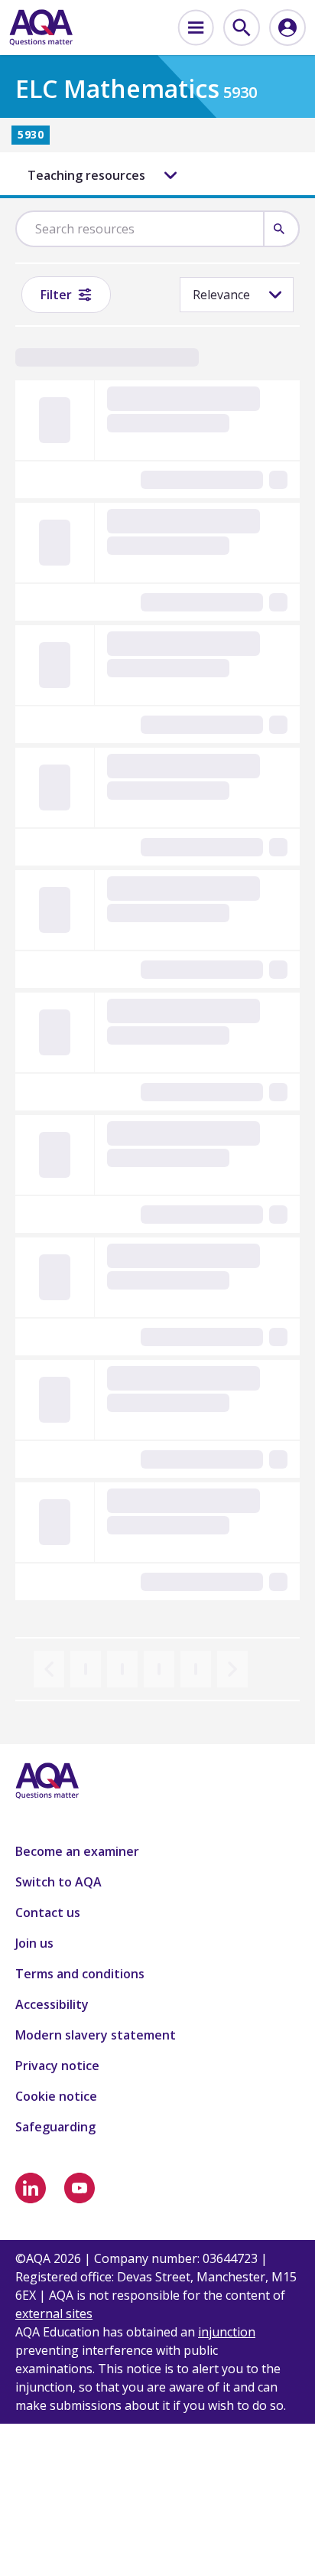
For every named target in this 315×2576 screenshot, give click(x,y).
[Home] (41, 28)
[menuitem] (196, 28)
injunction (227, 2332)
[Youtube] (80, 2188)
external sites (54, 2314)
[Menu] (196, 28)
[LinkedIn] (31, 2188)
